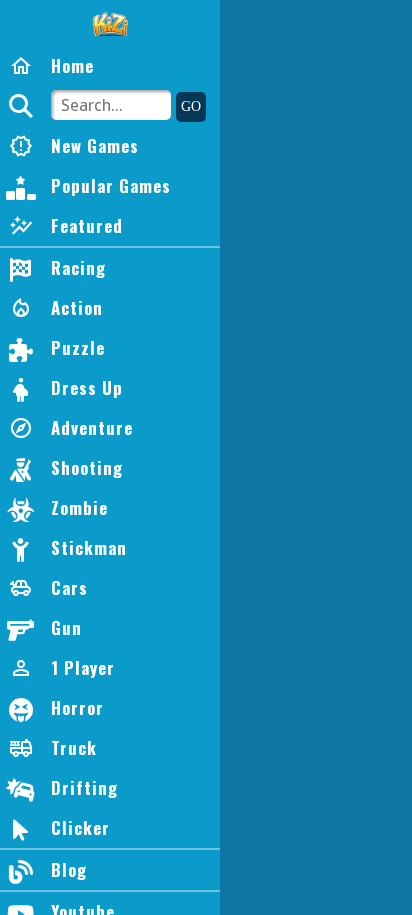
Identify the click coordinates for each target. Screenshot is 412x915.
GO (191, 106)
